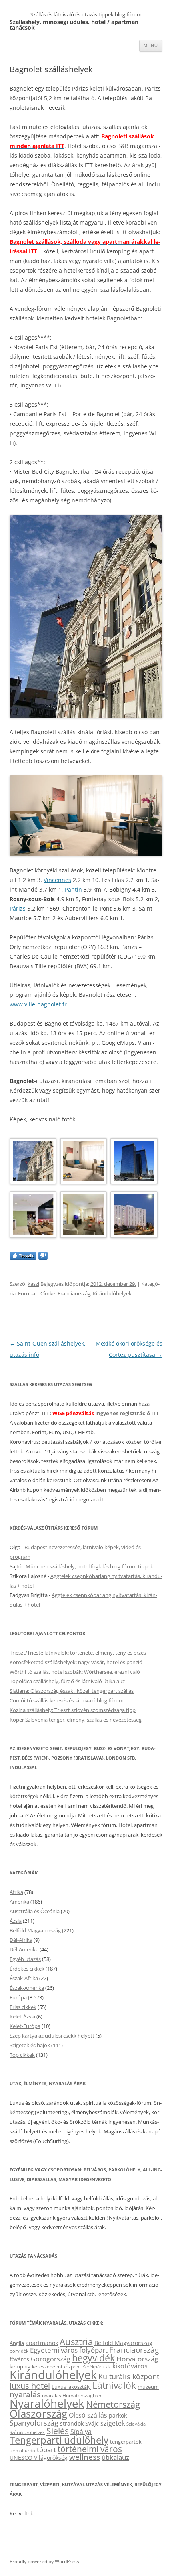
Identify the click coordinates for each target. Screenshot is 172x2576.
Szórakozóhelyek (27, 2432)
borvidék (19, 2351)
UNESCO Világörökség (39, 2458)
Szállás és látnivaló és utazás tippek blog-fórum (86, 14)
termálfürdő (22, 2450)
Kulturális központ (129, 2376)
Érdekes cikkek (27, 1969)
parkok (118, 2415)
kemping (20, 2366)
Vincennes (57, 880)
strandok (72, 2423)
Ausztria (76, 2342)
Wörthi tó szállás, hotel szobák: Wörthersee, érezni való (75, 1672)
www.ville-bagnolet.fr (38, 1004)
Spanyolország (34, 2423)
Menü (151, 45)
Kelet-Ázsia (22, 2017)
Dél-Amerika (24, 1949)
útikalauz (115, 2457)
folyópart (93, 2350)
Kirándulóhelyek (112, 1293)
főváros (19, 2359)
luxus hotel (30, 2386)
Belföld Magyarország (35, 1930)
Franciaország (74, 1293)
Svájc (92, 2423)
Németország (113, 2404)
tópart (46, 2449)
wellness (85, 2457)
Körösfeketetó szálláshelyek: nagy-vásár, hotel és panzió (76, 1662)
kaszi (33, 1284)
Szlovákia (136, 2424)
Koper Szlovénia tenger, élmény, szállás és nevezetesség (76, 1720)
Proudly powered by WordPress (44, 2561)
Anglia (17, 2343)
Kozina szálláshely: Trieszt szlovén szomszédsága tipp (73, 1710)
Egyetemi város (54, 2350)
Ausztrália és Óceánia (35, 1911)
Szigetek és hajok (30, 2045)
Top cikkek (22, 2055)
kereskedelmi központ (56, 2366)
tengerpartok (126, 2442)
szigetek (113, 2423)
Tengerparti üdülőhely (59, 2440)
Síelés (58, 2431)
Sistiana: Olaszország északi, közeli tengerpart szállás (72, 1691)
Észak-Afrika (24, 1978)
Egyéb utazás (25, 1959)
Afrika (16, 1892)
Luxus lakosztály (71, 2387)
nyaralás (25, 2394)
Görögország (51, 2359)
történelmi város (90, 2449)
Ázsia (16, 1921)
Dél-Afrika (21, 1940)
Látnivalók (114, 2385)
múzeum (148, 2387)
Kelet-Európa (25, 2026)
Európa (27, 1293)
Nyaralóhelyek (47, 2403)
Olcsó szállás (88, 2415)
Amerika (19, 1902)
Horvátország (137, 2359)
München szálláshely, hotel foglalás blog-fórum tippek (89, 1566)
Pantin (73, 889)
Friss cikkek (23, 2007)
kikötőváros (130, 2366)
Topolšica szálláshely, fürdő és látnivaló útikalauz (67, 1681)
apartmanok (42, 2343)
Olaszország (38, 2414)
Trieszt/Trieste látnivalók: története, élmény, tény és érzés (78, 1653)
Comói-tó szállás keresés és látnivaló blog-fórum (67, 1700)
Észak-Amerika (27, 1988)
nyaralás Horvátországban (72, 2395)
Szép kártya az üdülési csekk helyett (52, 2036)
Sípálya (81, 2432)
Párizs (18, 908)
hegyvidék (93, 2358)
